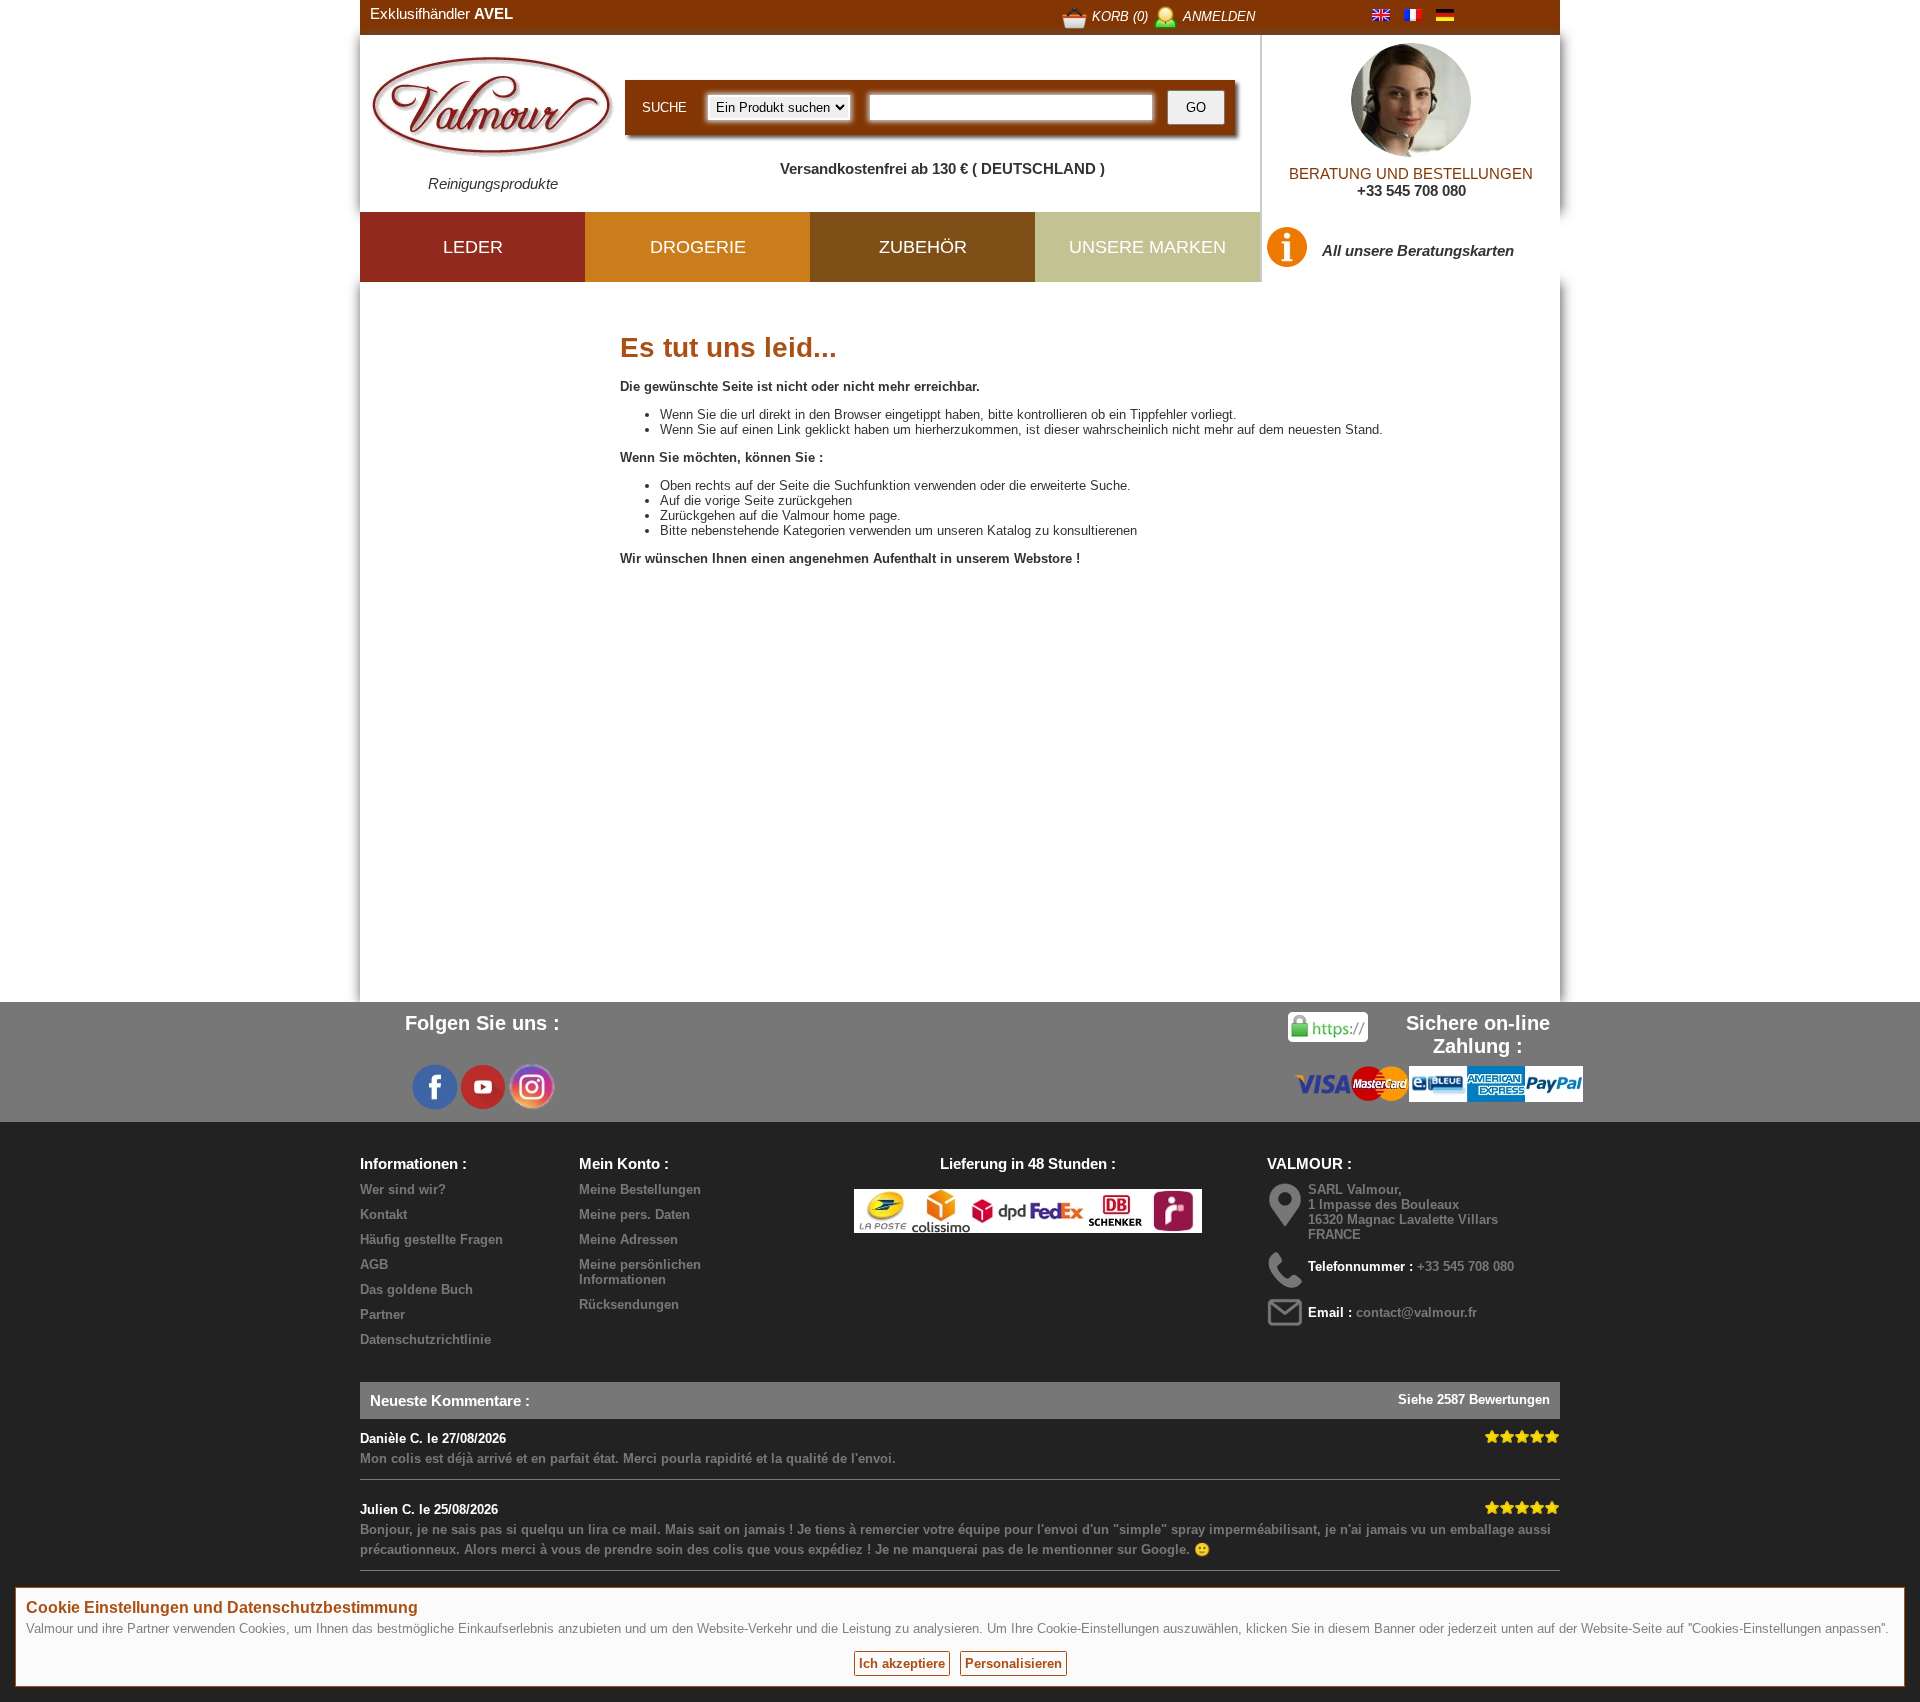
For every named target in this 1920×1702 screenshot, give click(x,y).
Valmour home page (839, 515)
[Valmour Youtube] (483, 1087)
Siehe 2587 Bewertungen (1474, 1399)
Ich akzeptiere (902, 1663)
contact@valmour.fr (1416, 1312)
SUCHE (664, 107)
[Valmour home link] (492, 110)
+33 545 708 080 (1411, 190)
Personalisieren (1013, 1663)
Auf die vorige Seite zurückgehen (756, 500)
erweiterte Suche (1078, 485)
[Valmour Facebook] (435, 1087)
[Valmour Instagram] (531, 1087)
